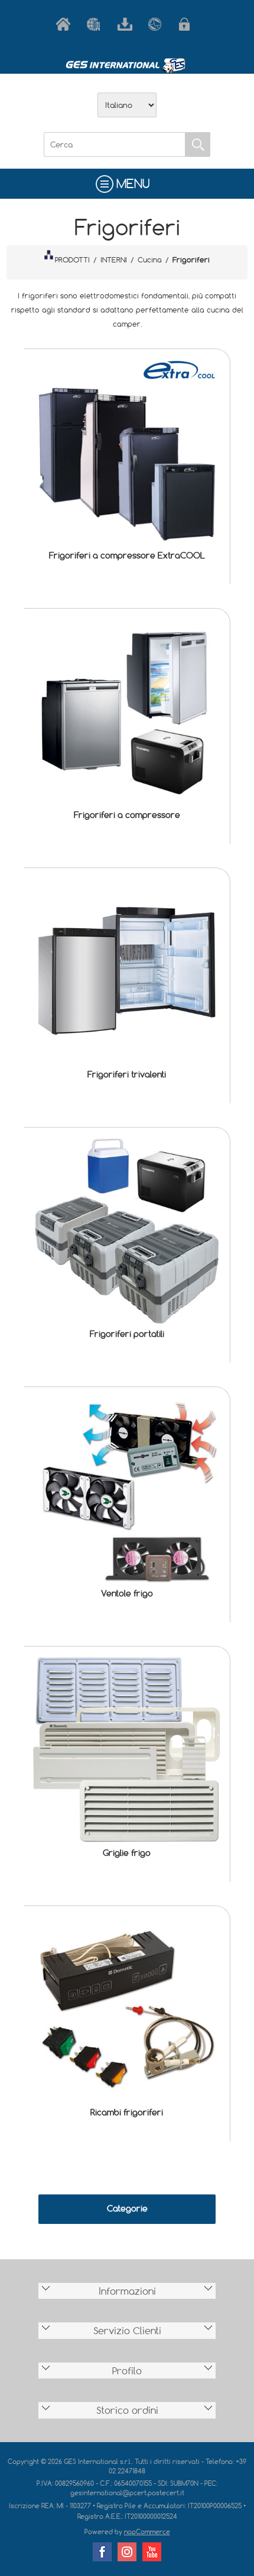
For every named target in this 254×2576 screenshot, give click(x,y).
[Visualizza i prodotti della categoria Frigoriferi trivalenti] (127, 971)
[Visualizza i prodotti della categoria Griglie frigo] (127, 1749)
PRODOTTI (72, 259)
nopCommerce (147, 2531)
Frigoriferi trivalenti (127, 1074)
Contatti (158, 24)
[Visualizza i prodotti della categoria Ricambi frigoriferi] (127, 2009)
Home (66, 24)
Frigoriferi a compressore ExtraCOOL (127, 555)
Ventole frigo (127, 1593)
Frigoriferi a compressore (127, 815)
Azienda (96, 24)
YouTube (152, 2552)
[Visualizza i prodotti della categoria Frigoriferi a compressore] (127, 712)
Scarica (127, 24)
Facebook (102, 2552)
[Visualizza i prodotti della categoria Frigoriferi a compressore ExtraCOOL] (127, 452)
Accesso (188, 24)
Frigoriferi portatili (127, 1334)
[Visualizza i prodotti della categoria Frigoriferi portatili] (127, 1230)
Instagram (127, 2552)
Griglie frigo (127, 1853)
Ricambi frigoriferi (127, 2112)
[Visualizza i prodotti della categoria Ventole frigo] (127, 1490)
